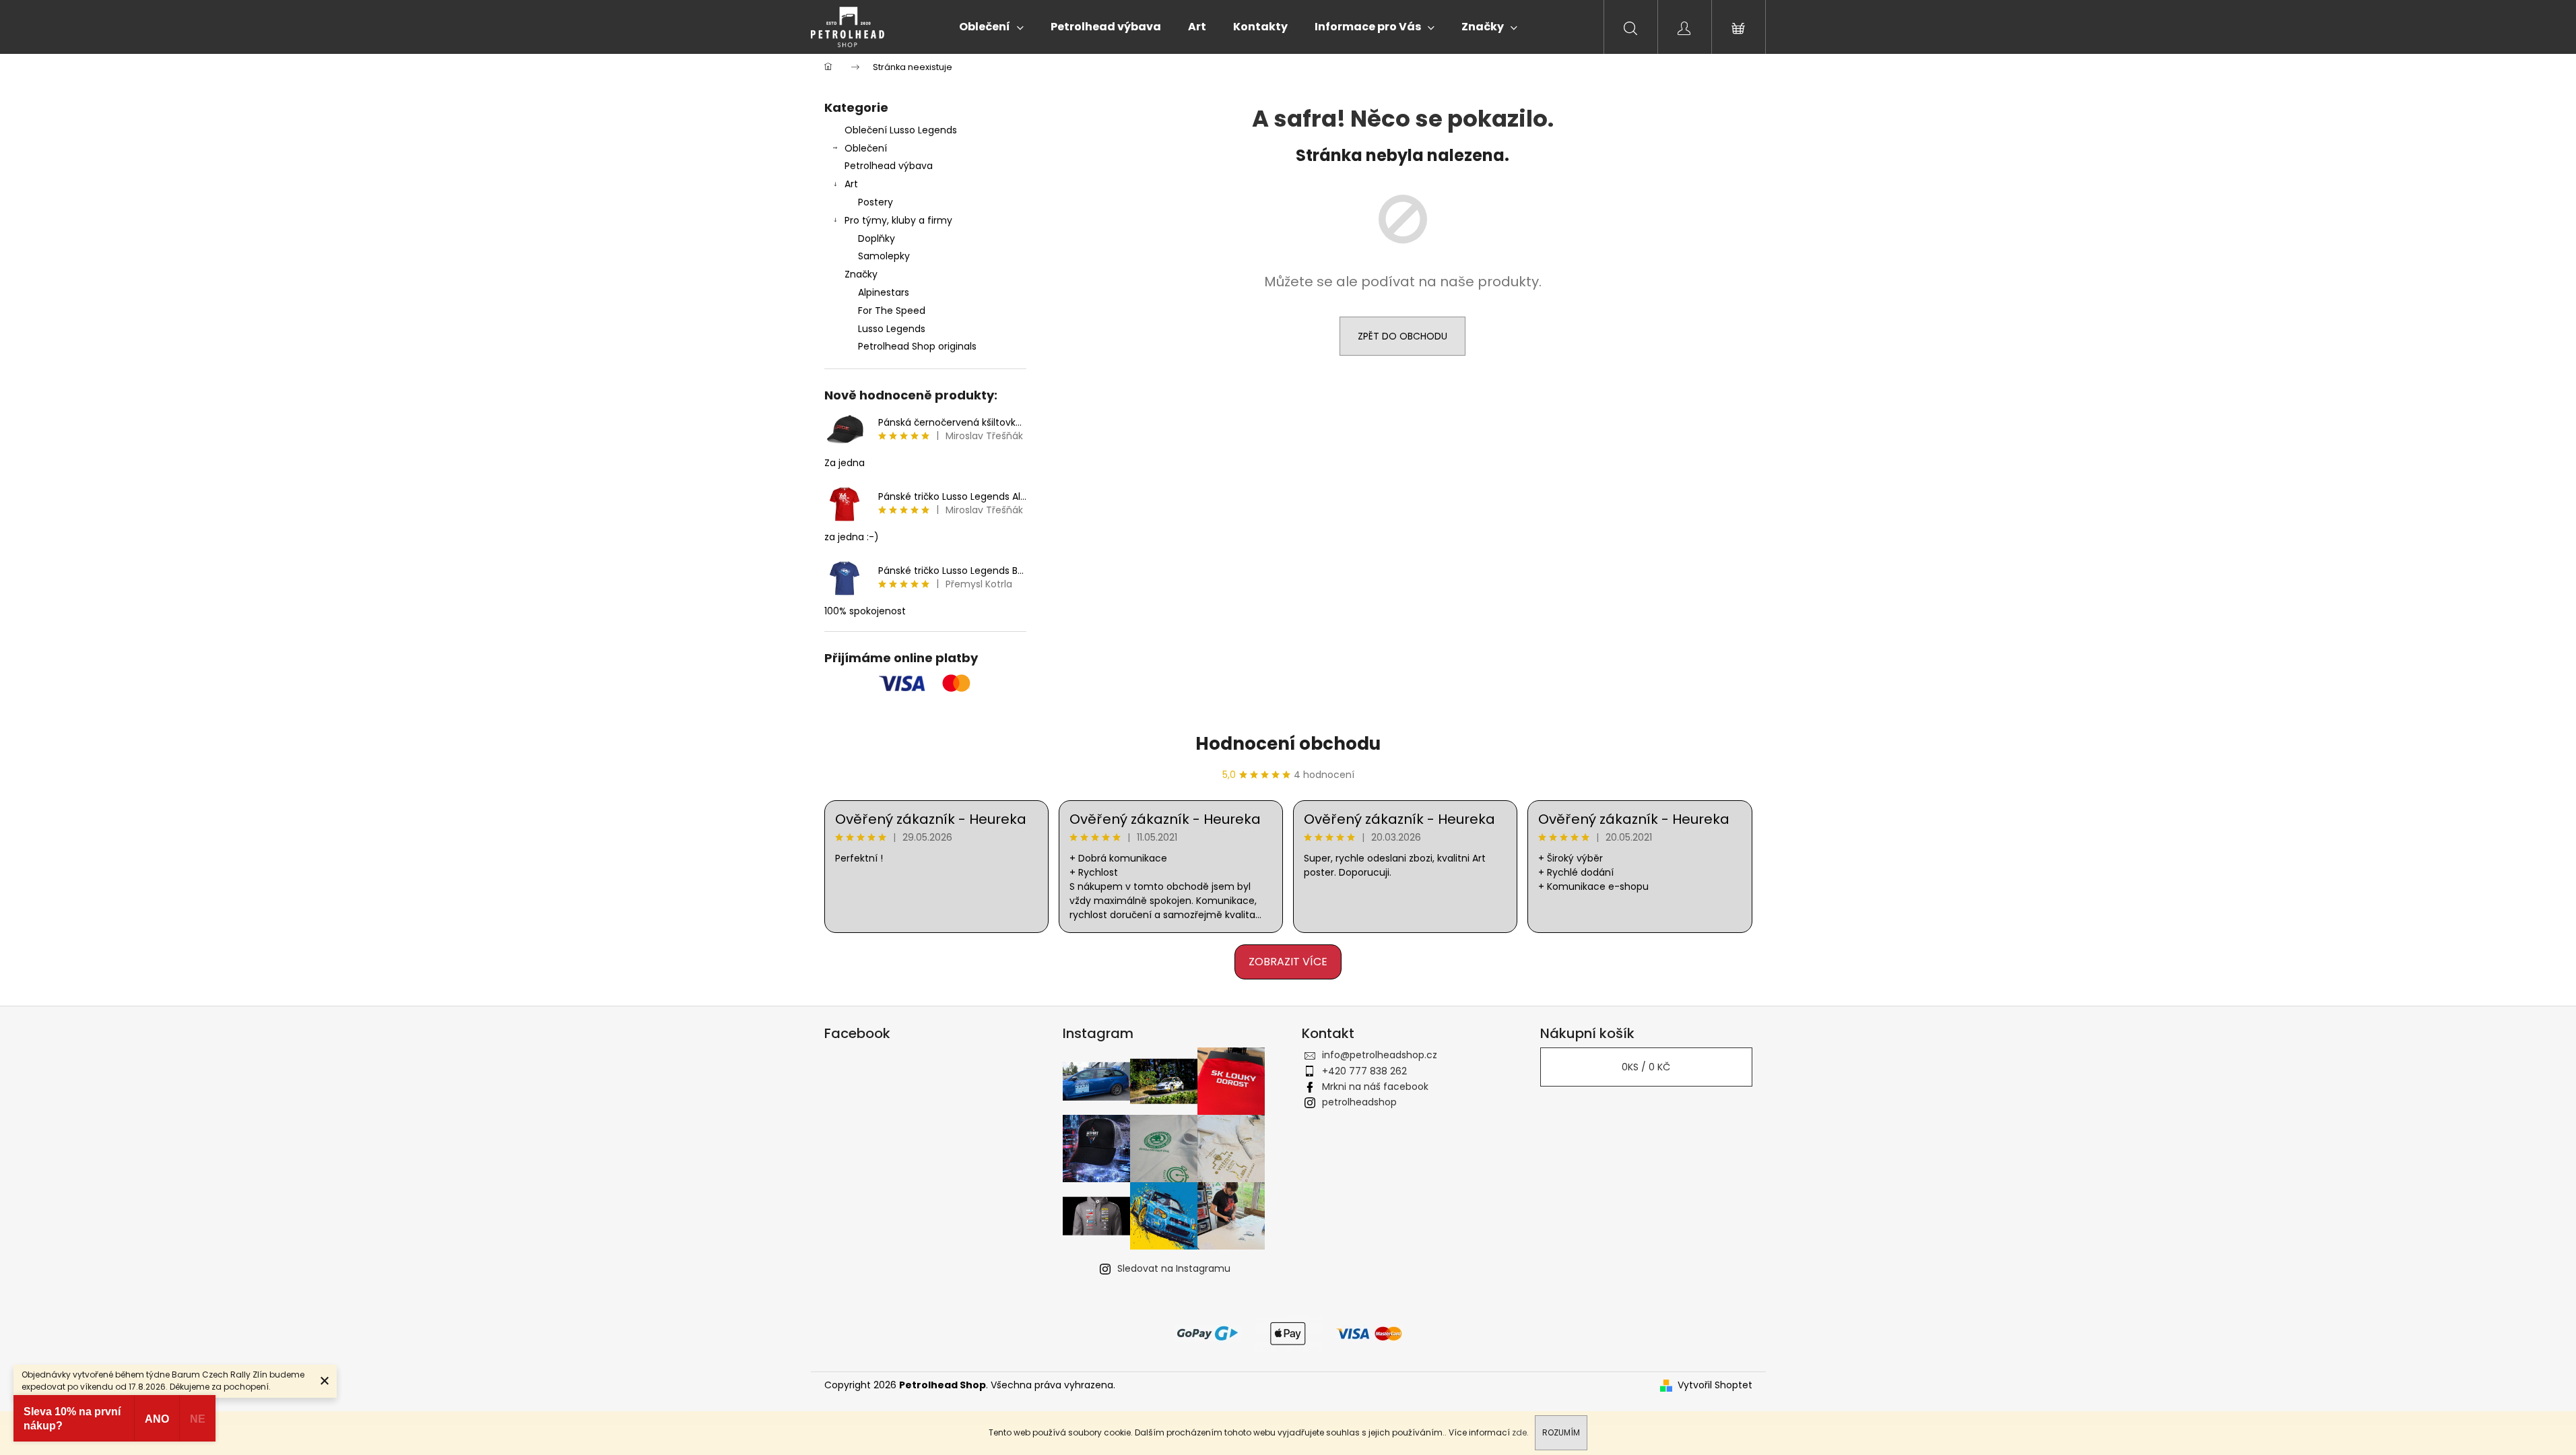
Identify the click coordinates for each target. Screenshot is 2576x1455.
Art (851, 184)
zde (1519, 1432)
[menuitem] (991, 27)
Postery (876, 202)
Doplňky (877, 238)
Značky (861, 274)
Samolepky (884, 256)
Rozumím (1561, 1432)
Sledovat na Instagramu (1174, 1268)
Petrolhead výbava (889, 166)
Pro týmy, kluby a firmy (898, 220)
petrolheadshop (1359, 1102)
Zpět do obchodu (1402, 336)
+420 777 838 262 (1364, 1071)
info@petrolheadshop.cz (1380, 1055)
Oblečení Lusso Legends (901, 130)
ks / (1646, 1067)
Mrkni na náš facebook (1375, 1087)
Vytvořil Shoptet (1715, 1385)
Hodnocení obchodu (1288, 744)
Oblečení (866, 148)
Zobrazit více (1288, 962)
